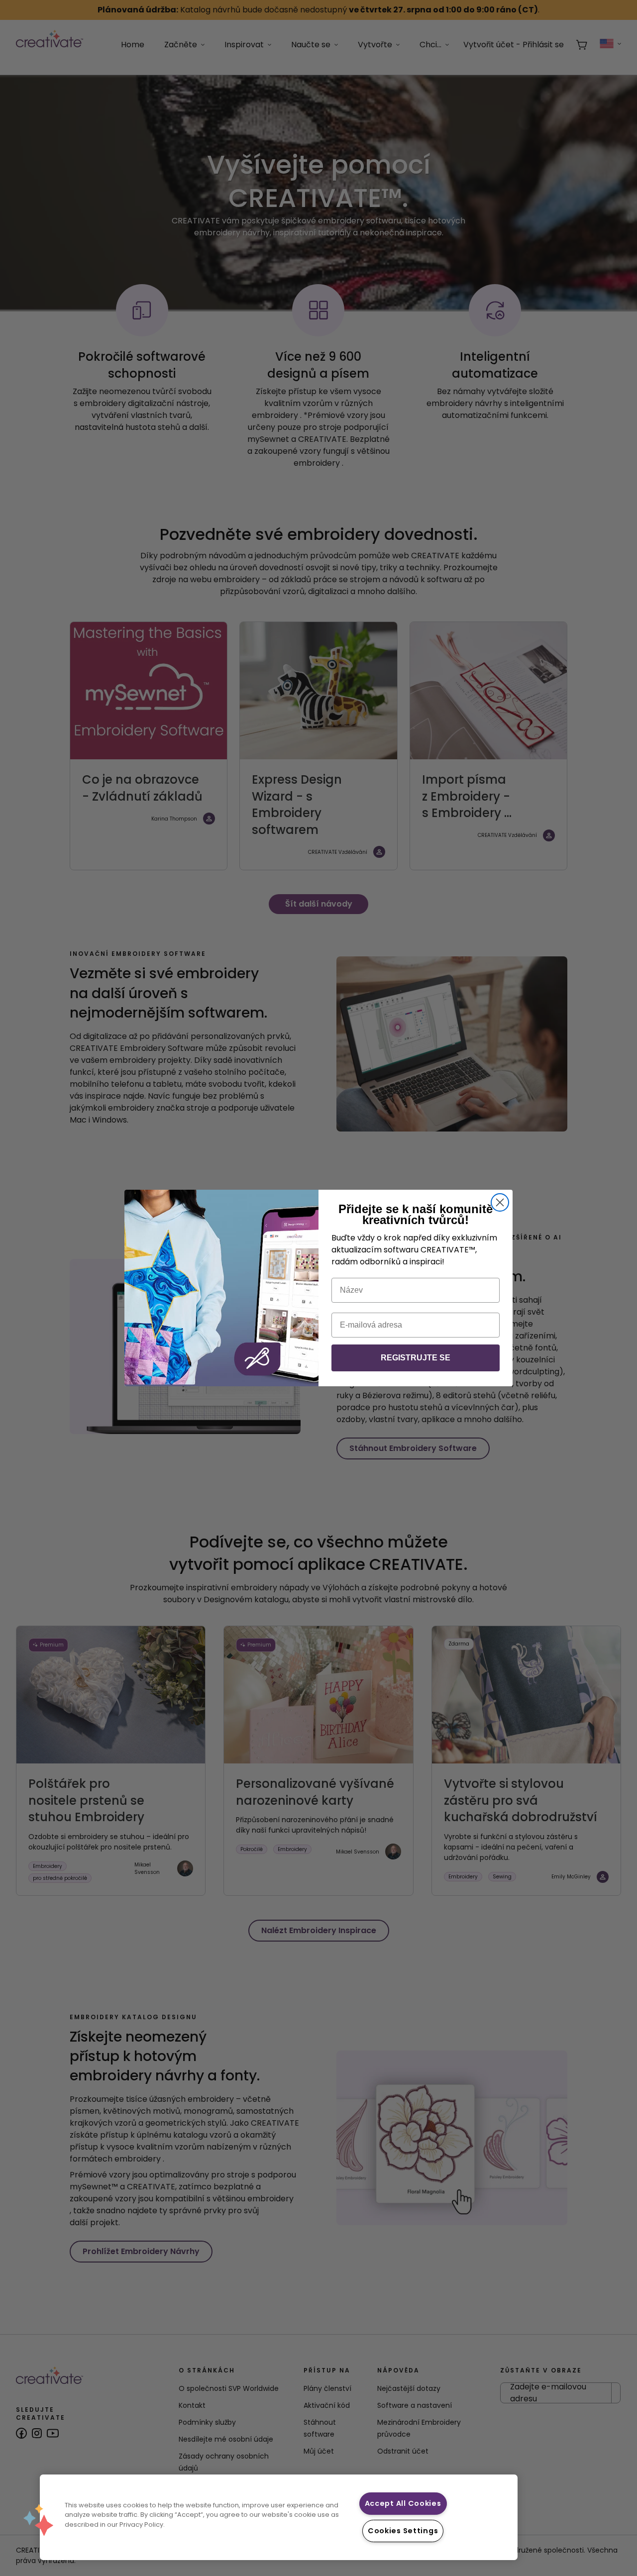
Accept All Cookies (403, 2503)
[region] (279, 2517)
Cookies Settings (403, 2531)
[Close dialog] (500, 1202)
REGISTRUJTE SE (416, 1358)
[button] (38, 2520)
